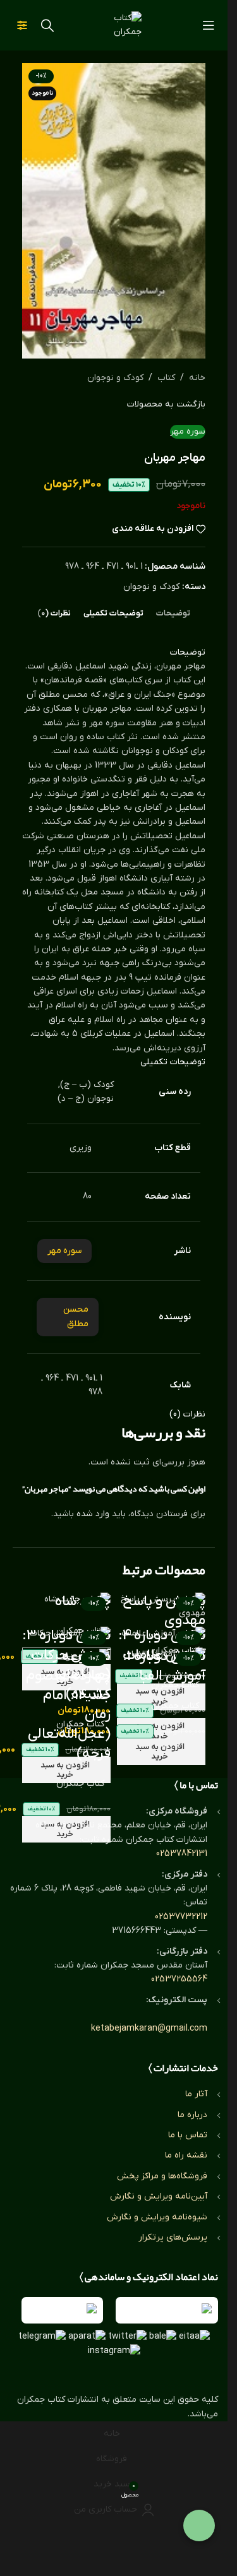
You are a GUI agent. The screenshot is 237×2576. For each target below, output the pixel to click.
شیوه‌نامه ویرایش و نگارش (157, 2217)
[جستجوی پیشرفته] (22, 25)
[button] (66, 1770)
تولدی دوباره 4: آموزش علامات (162, 1646)
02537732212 (181, 1917)
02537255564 (179, 1979)
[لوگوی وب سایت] (114, 25)
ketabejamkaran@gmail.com (149, 2028)
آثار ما (196, 2094)
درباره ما (192, 2115)
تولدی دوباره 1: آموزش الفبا (164, 1666)
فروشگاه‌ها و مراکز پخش (162, 2176)
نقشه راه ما (186, 2155)
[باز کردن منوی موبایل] (209, 25)
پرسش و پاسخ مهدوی (164, 1611)
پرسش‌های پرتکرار (173, 2237)
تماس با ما (188, 2135)
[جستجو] (47, 25)
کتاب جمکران (175, 1706)
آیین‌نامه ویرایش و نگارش (159, 2196)
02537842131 (182, 1854)
